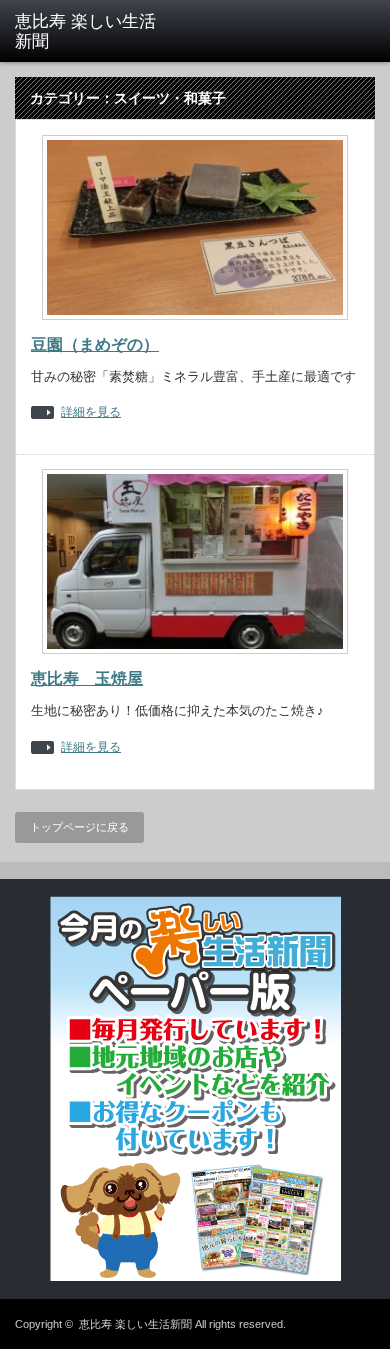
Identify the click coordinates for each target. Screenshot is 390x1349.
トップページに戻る (79, 827)
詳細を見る (91, 412)
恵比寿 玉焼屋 (87, 678)
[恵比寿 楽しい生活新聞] (93, 32)
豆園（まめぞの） (95, 344)
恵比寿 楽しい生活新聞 (135, 1324)
